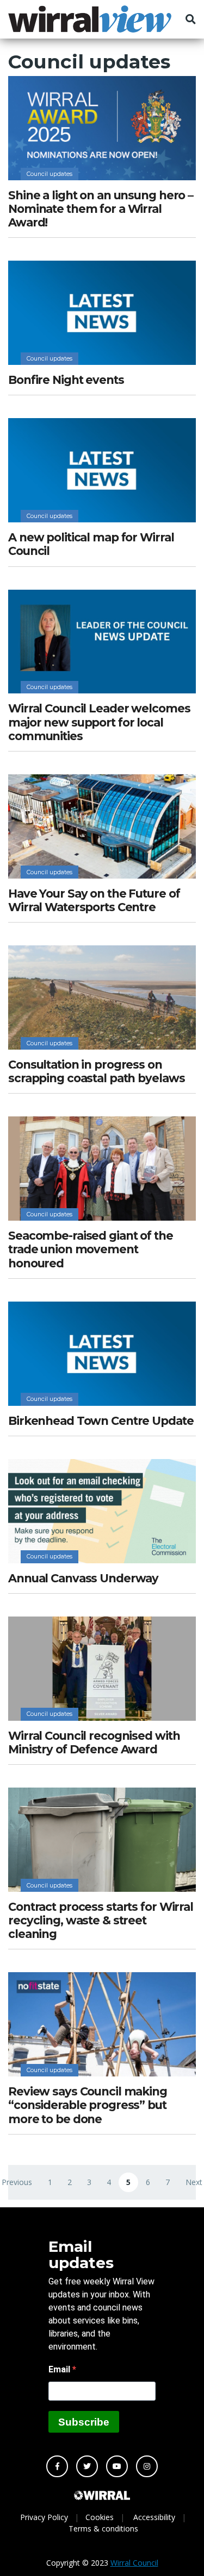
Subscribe (84, 2422)
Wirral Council (134, 2563)
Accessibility (154, 2517)
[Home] (90, 19)
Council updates (50, 174)
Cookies (100, 2517)
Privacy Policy (44, 2517)
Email (60, 2369)
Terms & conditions (103, 2528)
